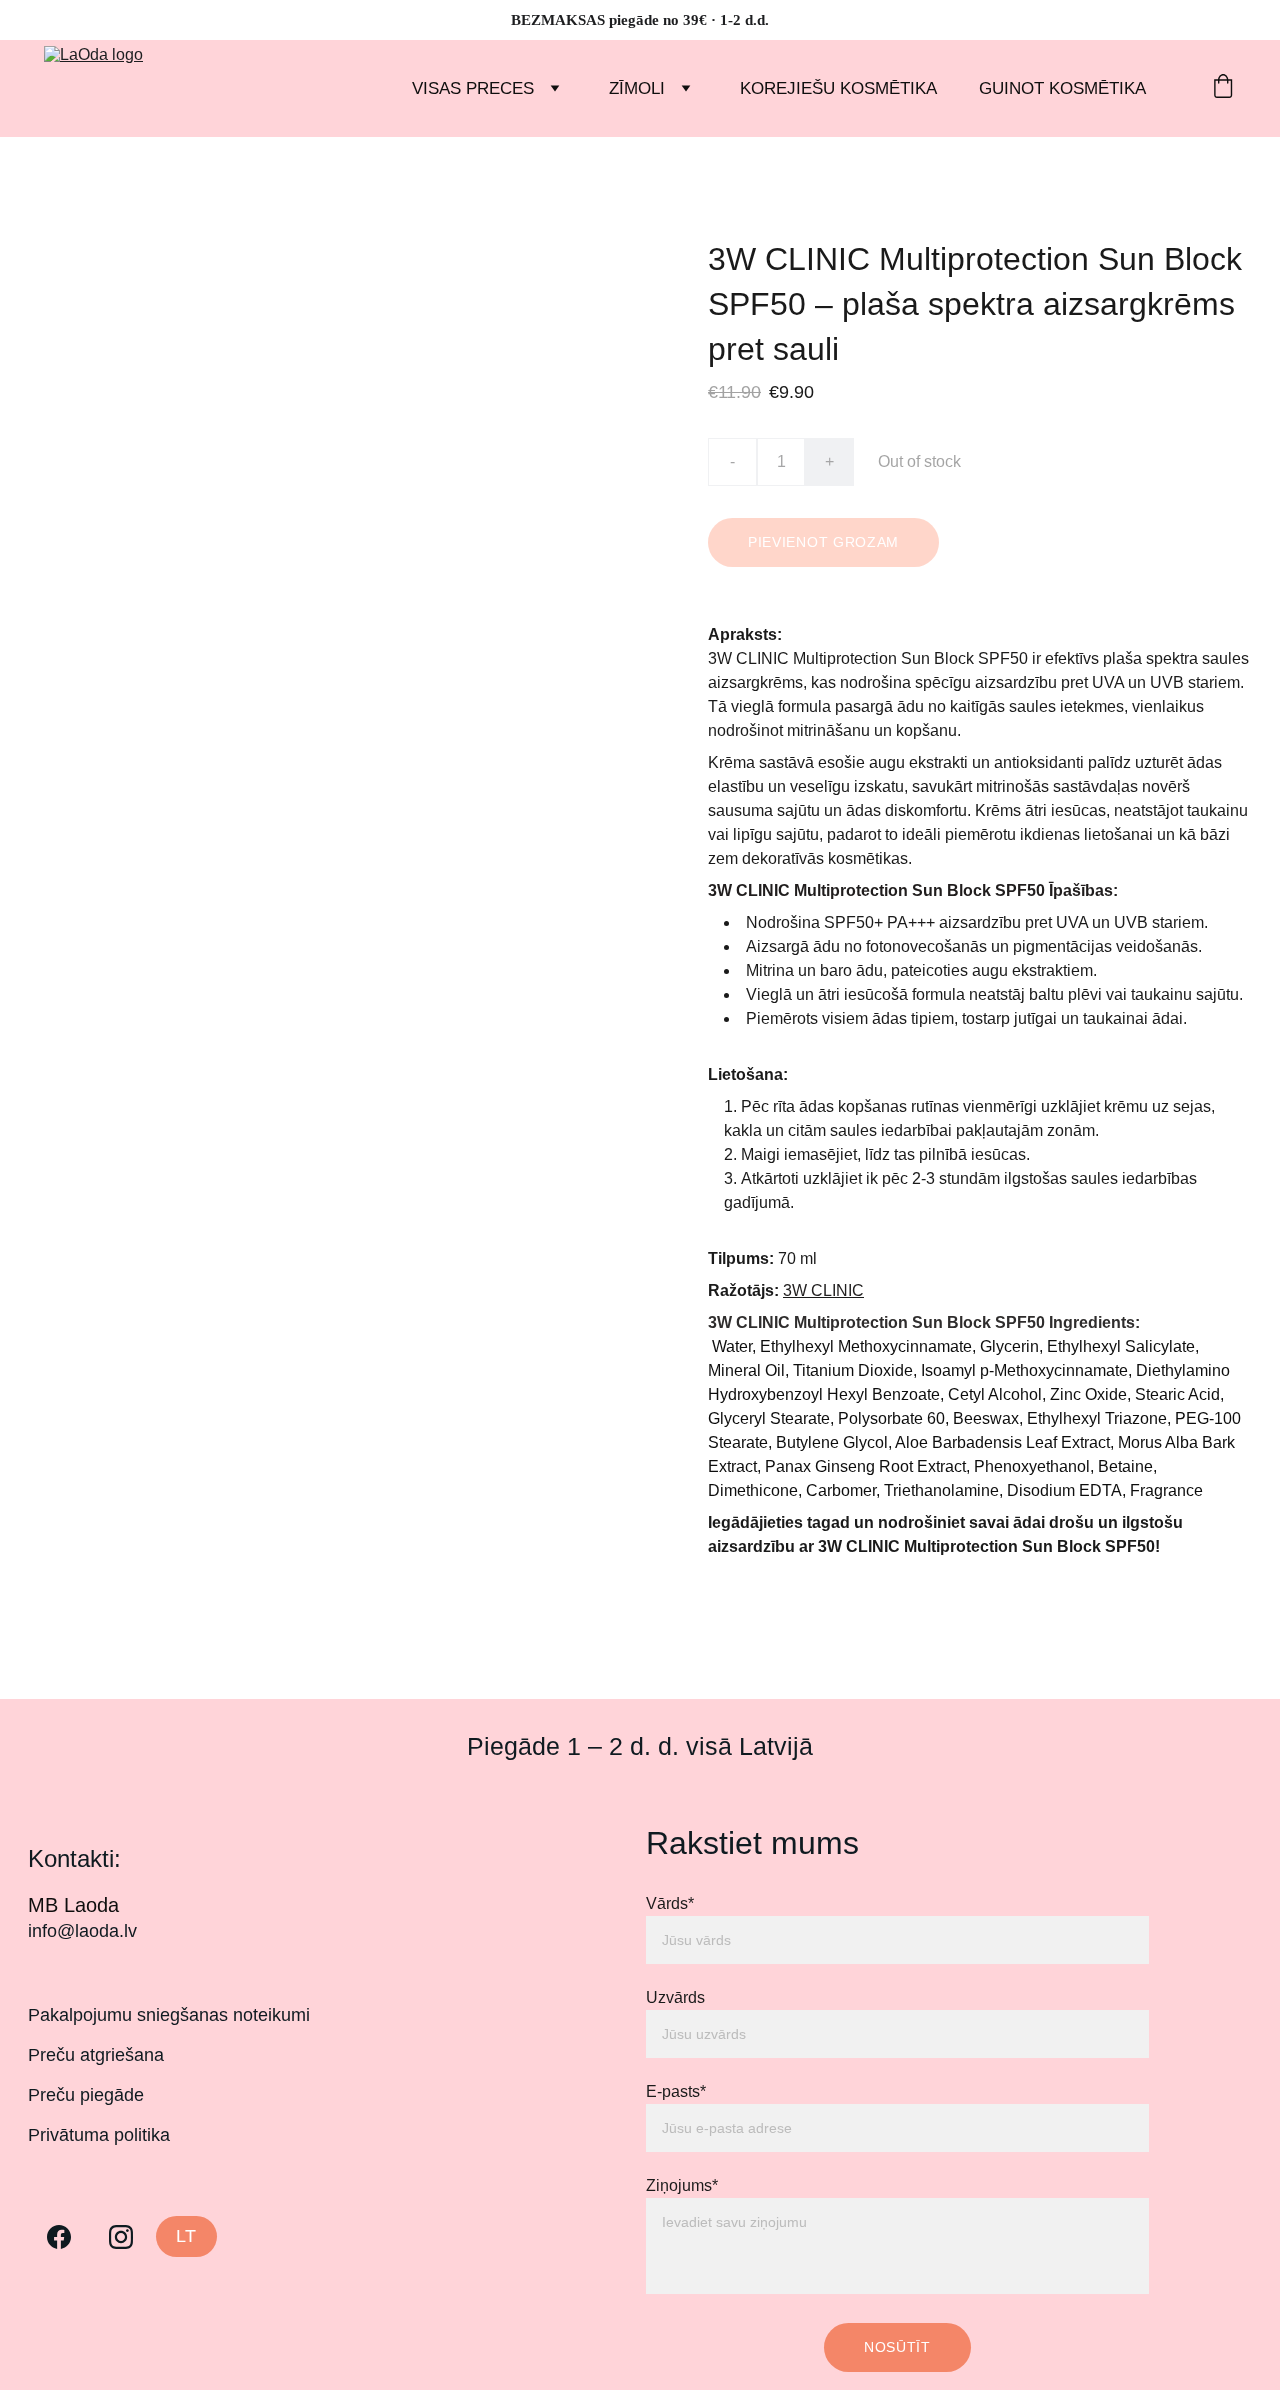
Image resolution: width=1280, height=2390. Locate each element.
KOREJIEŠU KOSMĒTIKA (838, 88)
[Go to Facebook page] (59, 2237)
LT (187, 2236)
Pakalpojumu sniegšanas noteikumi (169, 2015)
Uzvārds (675, 1997)
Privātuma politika (99, 2135)
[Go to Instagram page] (121, 2237)
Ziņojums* (682, 2185)
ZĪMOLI (637, 88)
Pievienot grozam (823, 542)
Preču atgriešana (96, 2055)
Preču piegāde (86, 2095)
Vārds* (670, 1903)
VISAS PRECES (473, 88)
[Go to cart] (1223, 88)
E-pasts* (676, 2091)
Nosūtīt (897, 2347)
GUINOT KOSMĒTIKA (1062, 88)
